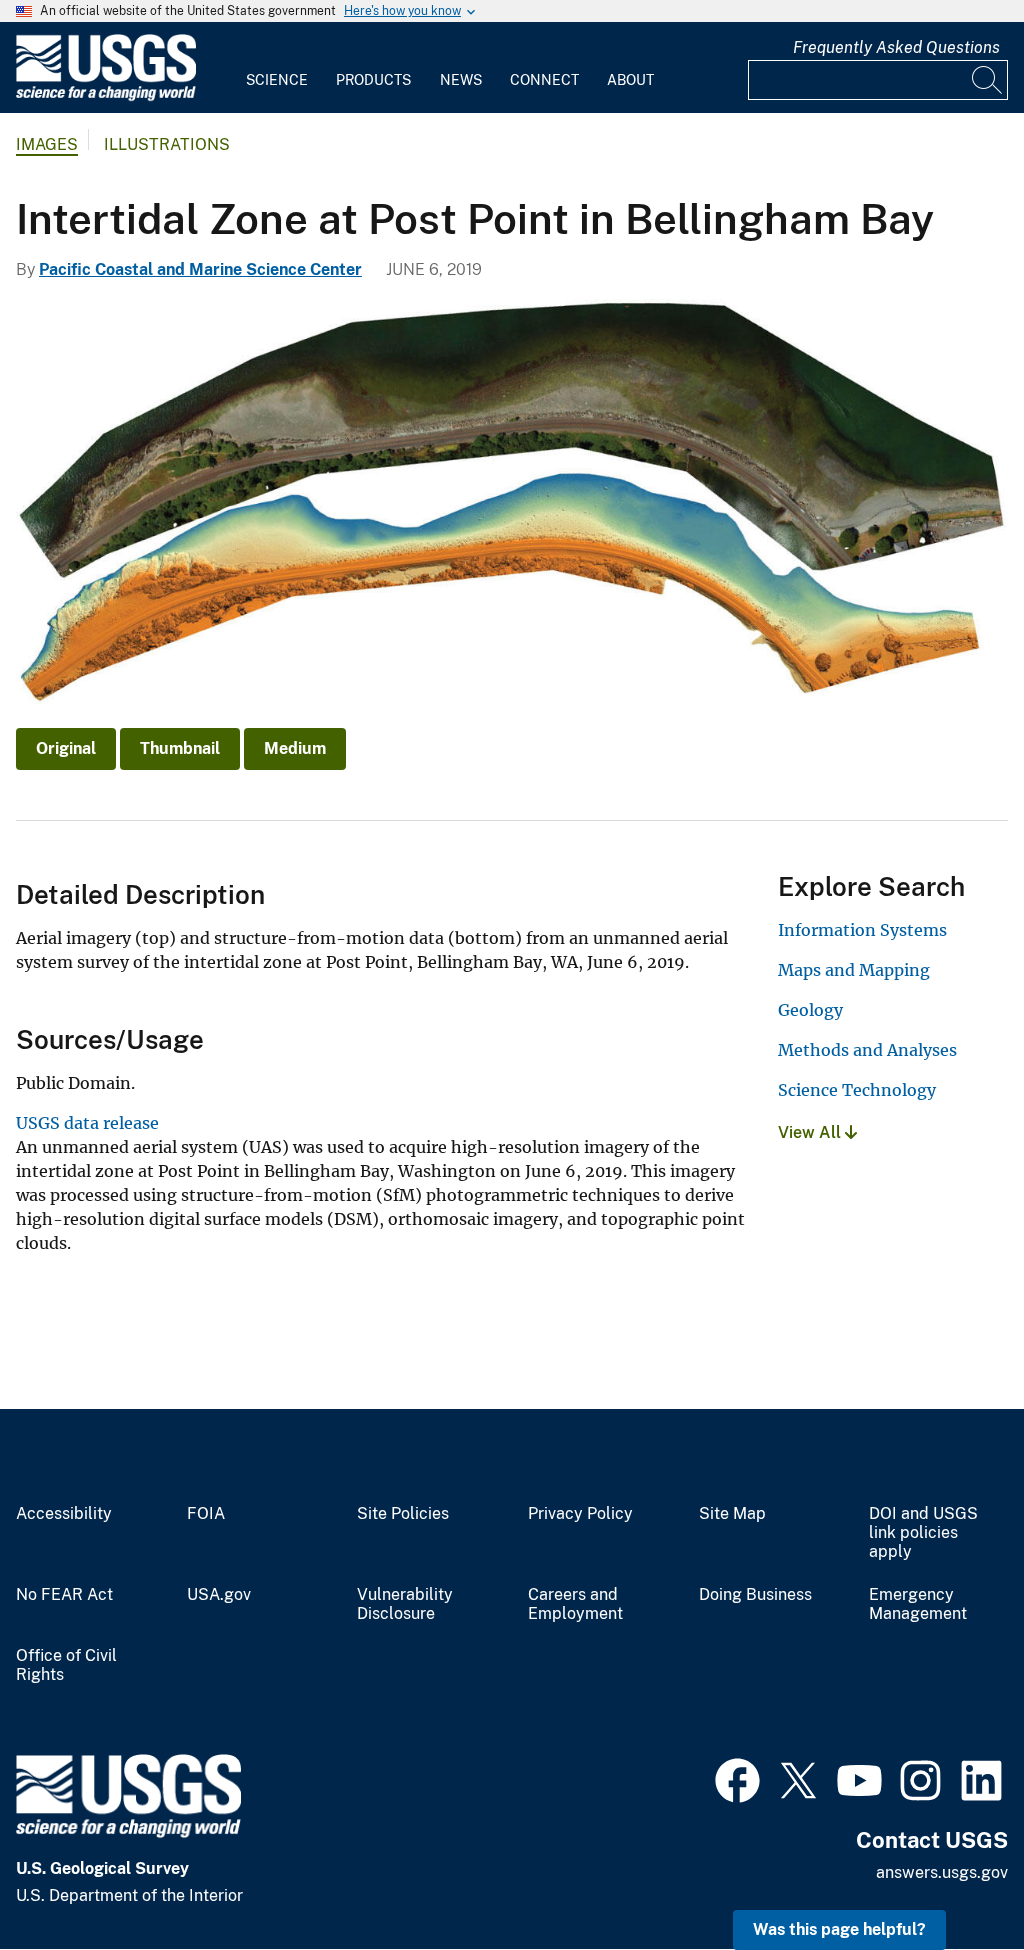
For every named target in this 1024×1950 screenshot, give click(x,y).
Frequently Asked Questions (896, 47)
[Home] (106, 96)
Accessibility (64, 1514)
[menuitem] (277, 68)
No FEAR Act (64, 1595)
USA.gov (219, 1595)
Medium (295, 748)
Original (66, 748)
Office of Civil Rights (66, 1665)
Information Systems (862, 930)
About (630, 80)
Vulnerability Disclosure (405, 1604)
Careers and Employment (575, 1604)
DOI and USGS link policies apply (923, 1533)
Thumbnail (180, 748)
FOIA (206, 1514)
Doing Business (755, 1595)
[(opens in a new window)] (737, 1778)
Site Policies (403, 1514)
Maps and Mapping (854, 970)
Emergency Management (918, 1604)
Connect (544, 80)
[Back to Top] (951, 1877)
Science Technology (857, 1090)
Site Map (732, 1514)
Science (277, 80)
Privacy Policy (580, 1514)
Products (373, 80)
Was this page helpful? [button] (839, 1929)
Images (47, 144)
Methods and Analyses (867, 1050)
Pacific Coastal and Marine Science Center (200, 269)
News (461, 80)
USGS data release (87, 1123)
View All (811, 1132)
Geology (810, 1010)
